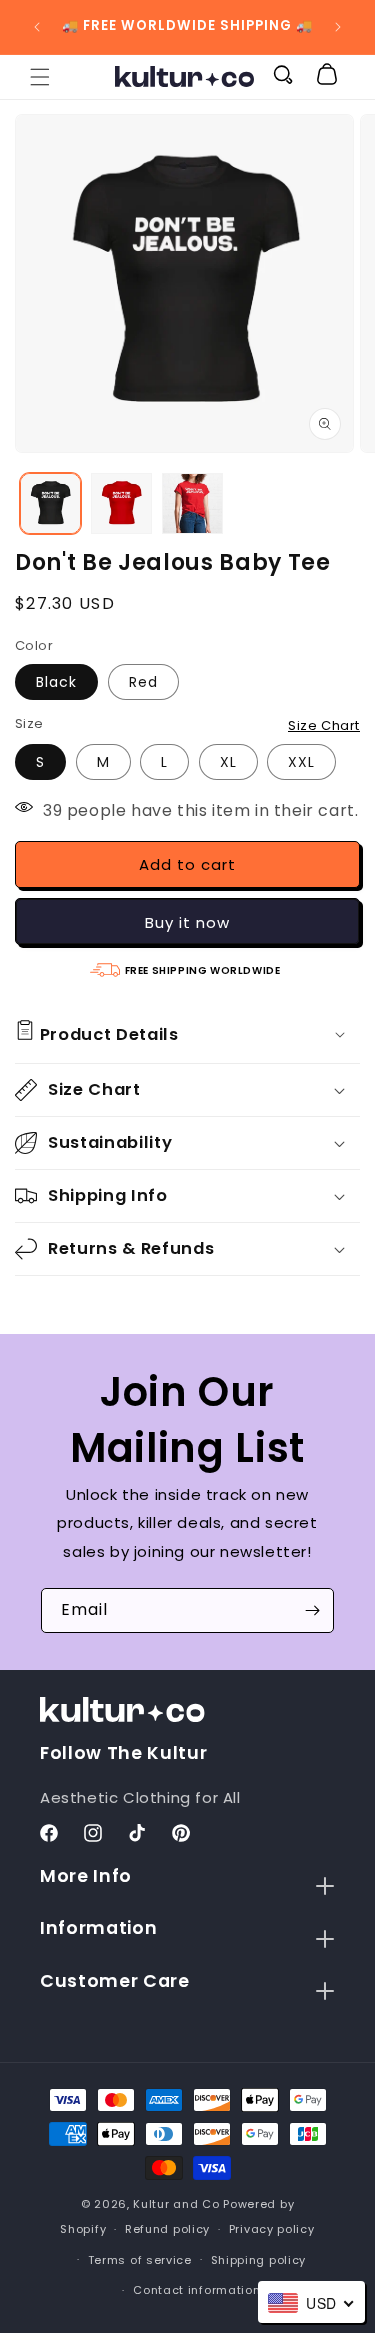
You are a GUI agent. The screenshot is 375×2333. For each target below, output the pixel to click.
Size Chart (324, 725)
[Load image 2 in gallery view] (121, 503)
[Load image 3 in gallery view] (192, 503)
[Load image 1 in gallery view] (50, 503)
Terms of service (140, 2260)
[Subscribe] (312, 1610)
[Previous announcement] (37, 27)
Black (56, 682)
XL (228, 762)
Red (143, 682)
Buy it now (187, 922)
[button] (40, 77)
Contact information (196, 2290)
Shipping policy (259, 2260)
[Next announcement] (338, 27)
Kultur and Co (176, 2204)
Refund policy (167, 2229)
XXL (301, 762)
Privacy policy (272, 2229)
